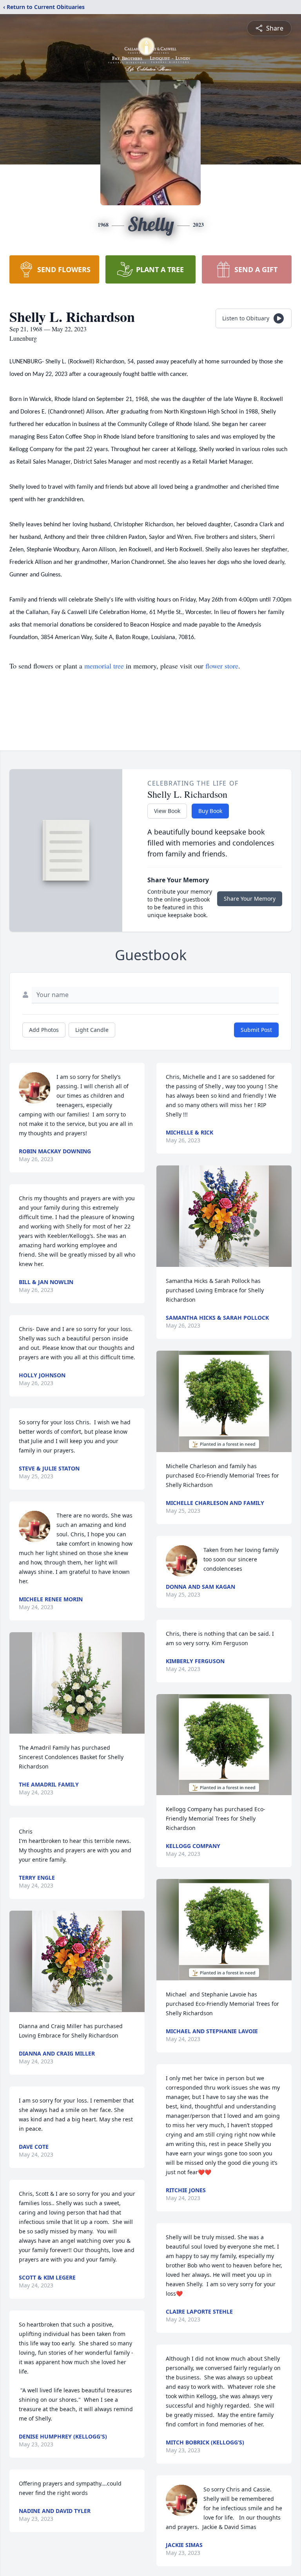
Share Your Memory (250, 899)
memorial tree (104, 666)
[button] (77, 1683)
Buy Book (210, 811)
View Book (167, 811)
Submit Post (256, 1030)
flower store (222, 666)
